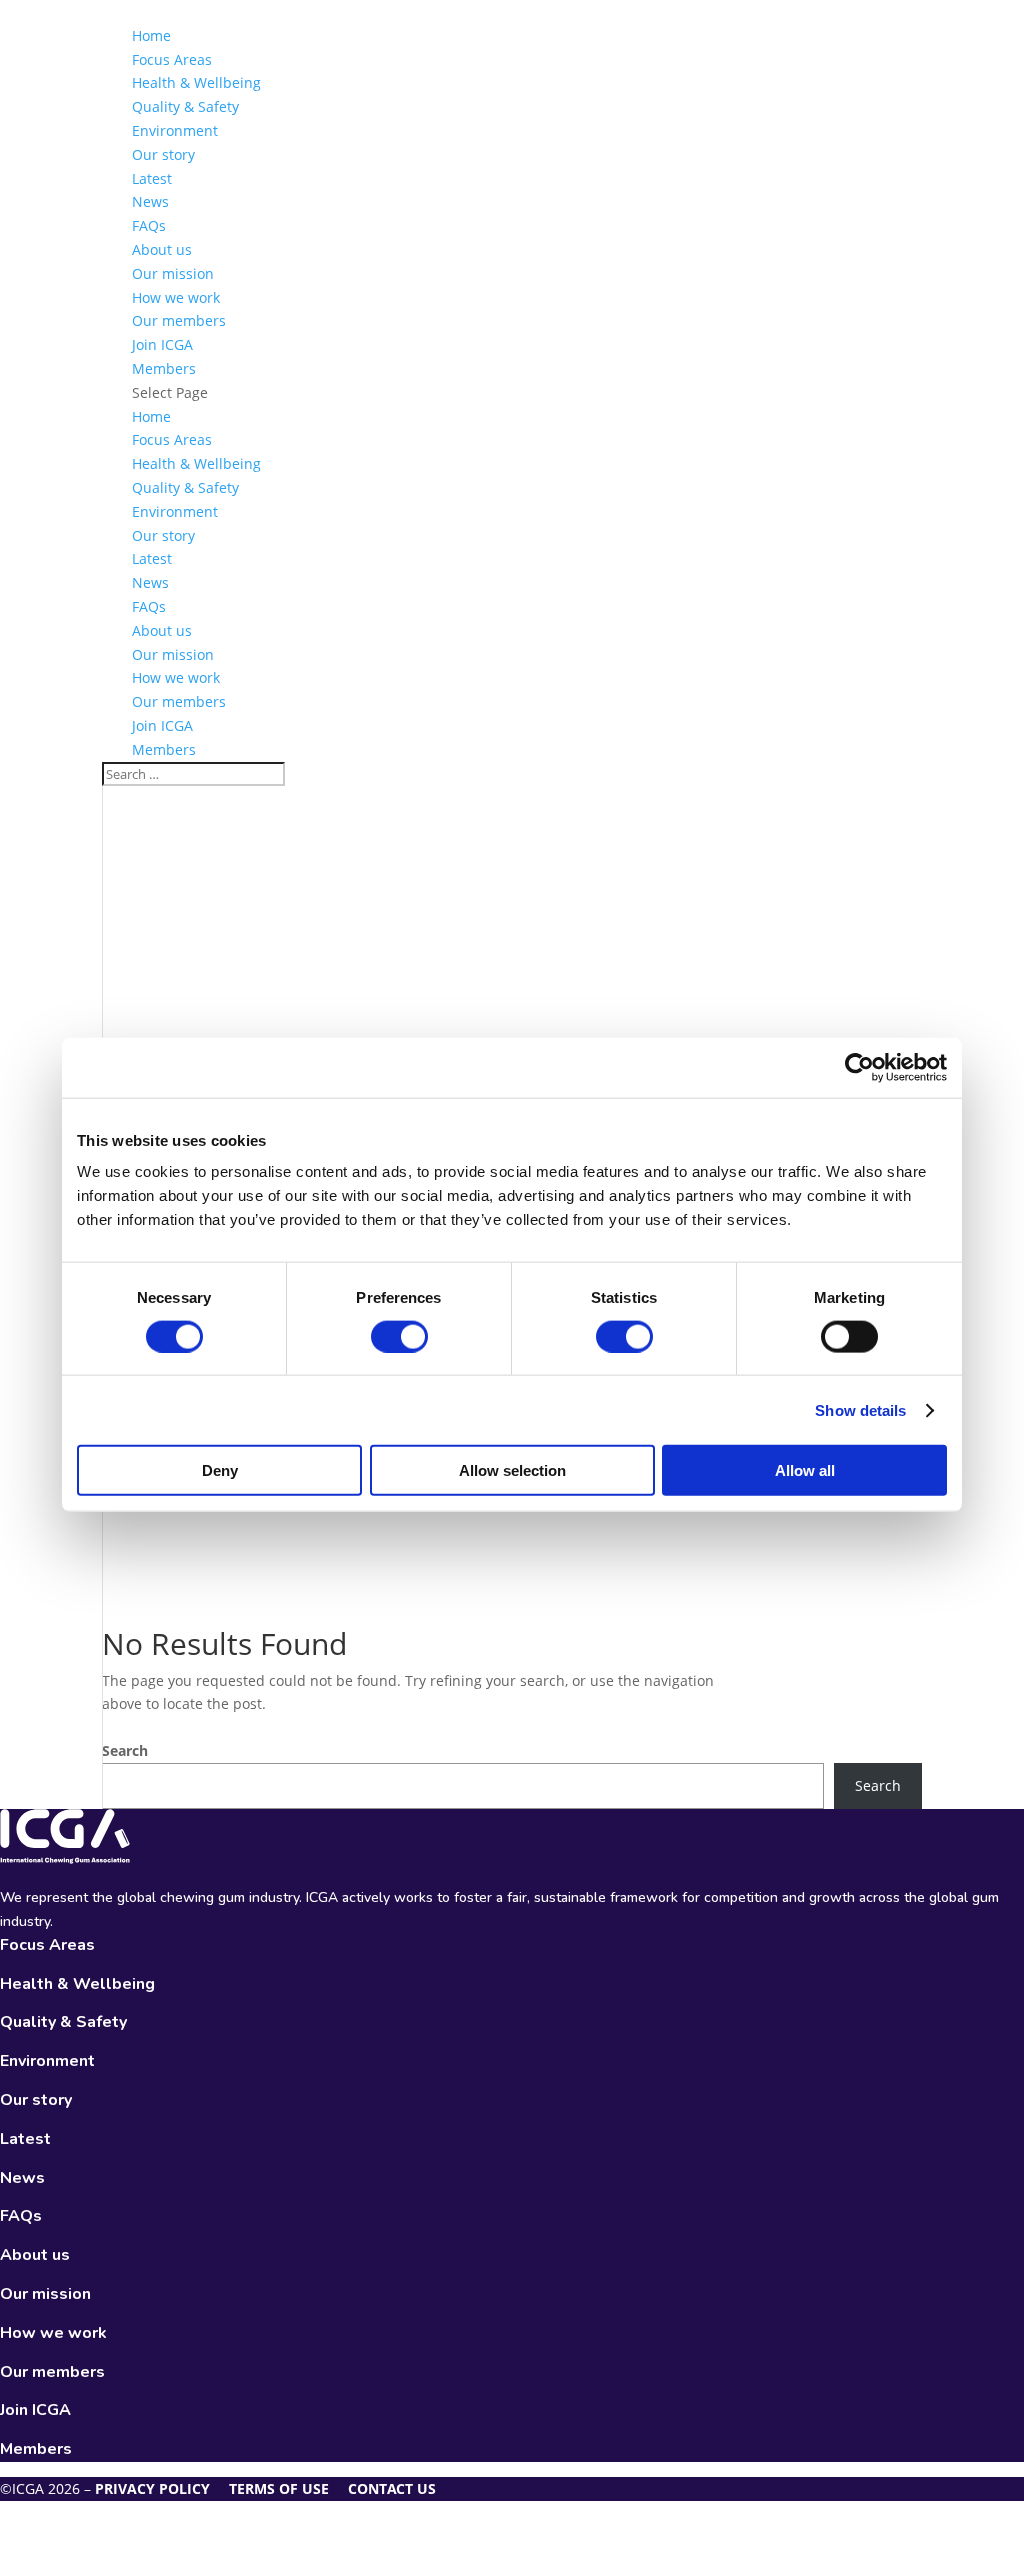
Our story (163, 154)
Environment (175, 130)
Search (125, 1750)
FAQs (149, 225)
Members (164, 368)
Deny (220, 1470)
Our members (179, 320)
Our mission (173, 273)
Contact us (392, 2488)
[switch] (399, 1336)
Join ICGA (162, 344)
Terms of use (279, 2488)
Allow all (805, 1470)
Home (151, 35)
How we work (176, 297)
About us (162, 249)
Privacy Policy (152, 2488)
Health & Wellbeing (196, 82)
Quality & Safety (185, 106)
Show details (860, 1409)
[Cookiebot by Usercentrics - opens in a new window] (859, 1067)
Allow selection (512, 1470)
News (150, 201)
